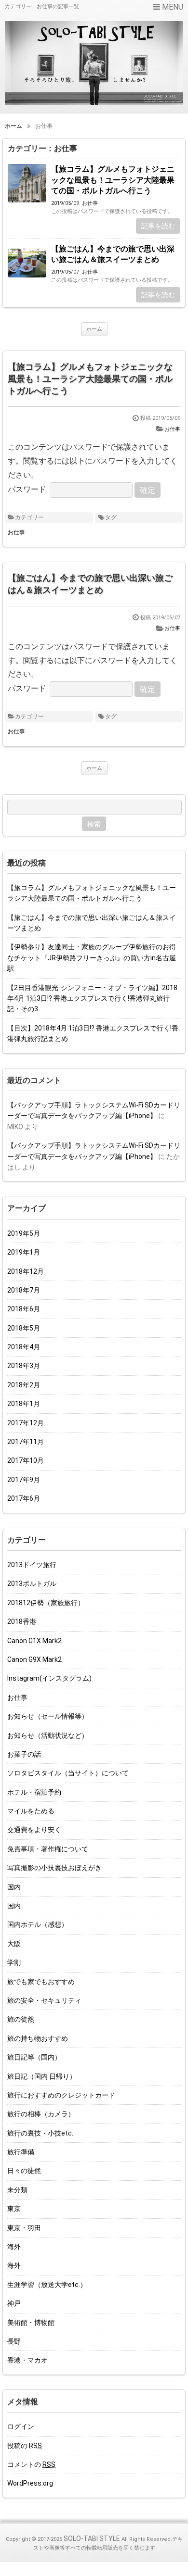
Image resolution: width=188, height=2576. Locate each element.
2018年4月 (24, 1347)
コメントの (31, 2464)
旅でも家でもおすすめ (41, 1982)
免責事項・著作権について (48, 1849)
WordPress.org (30, 2483)
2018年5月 (24, 1328)
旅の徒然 (21, 2019)
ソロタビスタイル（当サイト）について (68, 1773)
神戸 (14, 2303)
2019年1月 (24, 1252)
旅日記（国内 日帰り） (42, 2076)
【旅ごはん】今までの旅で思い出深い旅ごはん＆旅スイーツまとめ (113, 254)
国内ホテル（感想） (38, 1924)
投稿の (25, 2446)
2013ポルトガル (32, 1583)
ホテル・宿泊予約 (34, 1792)
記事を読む (158, 226)
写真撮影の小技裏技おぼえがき (54, 1868)
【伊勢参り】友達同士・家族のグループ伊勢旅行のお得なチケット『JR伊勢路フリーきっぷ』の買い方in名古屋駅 (92, 958)
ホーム (94, 329)
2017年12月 (26, 1423)
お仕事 (90, 203)
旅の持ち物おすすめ (38, 2038)
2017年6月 (24, 1498)
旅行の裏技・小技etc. (40, 2133)
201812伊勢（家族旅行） (46, 1603)
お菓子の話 (24, 1754)
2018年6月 (24, 1309)
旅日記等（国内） (34, 2057)
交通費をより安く (34, 1830)
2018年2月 (24, 1385)
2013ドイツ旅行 (32, 1565)
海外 (14, 2247)
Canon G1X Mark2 (34, 1641)
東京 (14, 2209)
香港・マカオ (27, 2360)
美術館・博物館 (31, 2323)
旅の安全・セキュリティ (44, 2000)
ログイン (21, 2426)
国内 (14, 1887)
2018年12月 (26, 1271)
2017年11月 (26, 1442)
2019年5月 (24, 1233)
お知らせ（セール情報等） (48, 1716)
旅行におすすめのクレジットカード (61, 2095)
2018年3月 (24, 1366)
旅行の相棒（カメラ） (41, 2114)
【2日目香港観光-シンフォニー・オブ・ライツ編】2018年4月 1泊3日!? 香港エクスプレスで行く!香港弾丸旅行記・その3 (92, 999)
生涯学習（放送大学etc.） (47, 2285)
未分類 (17, 2190)
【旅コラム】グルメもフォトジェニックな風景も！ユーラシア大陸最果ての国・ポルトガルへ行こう (113, 180)
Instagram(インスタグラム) (49, 1678)
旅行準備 (21, 2152)
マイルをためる (31, 1811)
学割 (14, 1962)
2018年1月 (24, 1404)
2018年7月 (24, 1290)
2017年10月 (26, 1460)
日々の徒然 (24, 2171)
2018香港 (22, 1621)
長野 (14, 2341)
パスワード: (29, 489)
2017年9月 (24, 1480)
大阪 (14, 1944)
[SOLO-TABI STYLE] (94, 63)
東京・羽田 (24, 2228)
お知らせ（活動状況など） (48, 1735)
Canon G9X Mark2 (34, 1659)
